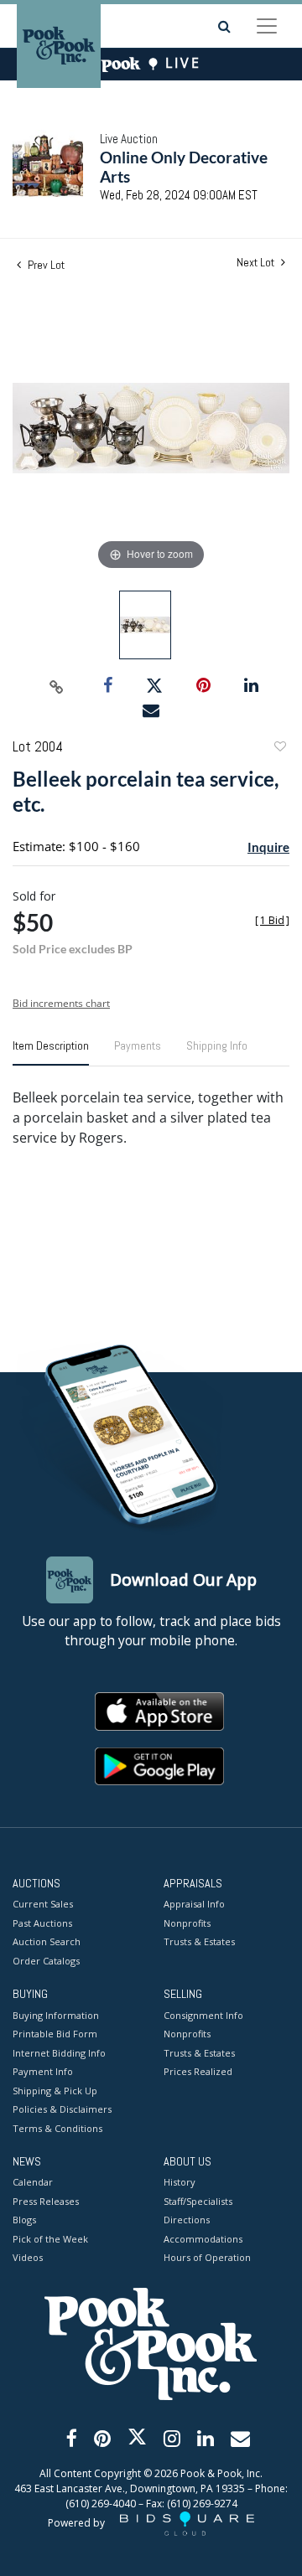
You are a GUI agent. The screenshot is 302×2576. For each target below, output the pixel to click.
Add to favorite (279, 749)
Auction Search (47, 1941)
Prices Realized (198, 2071)
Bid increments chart (61, 1003)
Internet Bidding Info (59, 2053)
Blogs (24, 2220)
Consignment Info (203, 2015)
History (180, 2182)
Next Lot (257, 263)
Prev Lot (45, 265)
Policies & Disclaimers (62, 2109)
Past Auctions (42, 1923)
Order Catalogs (46, 1961)
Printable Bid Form (55, 2034)
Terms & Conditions (57, 2128)
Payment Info (43, 2071)
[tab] (51, 1052)
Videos (28, 2257)
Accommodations (203, 2239)
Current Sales (43, 1904)
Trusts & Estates (199, 1941)
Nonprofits (187, 1923)
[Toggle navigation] (267, 26)
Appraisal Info (194, 1904)
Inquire (268, 847)
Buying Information (56, 2015)
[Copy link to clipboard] (57, 686)
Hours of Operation (207, 2257)
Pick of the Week (50, 2239)
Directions (187, 2220)
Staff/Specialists (198, 2201)
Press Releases (46, 2201)
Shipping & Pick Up (55, 2091)
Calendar (33, 2182)
